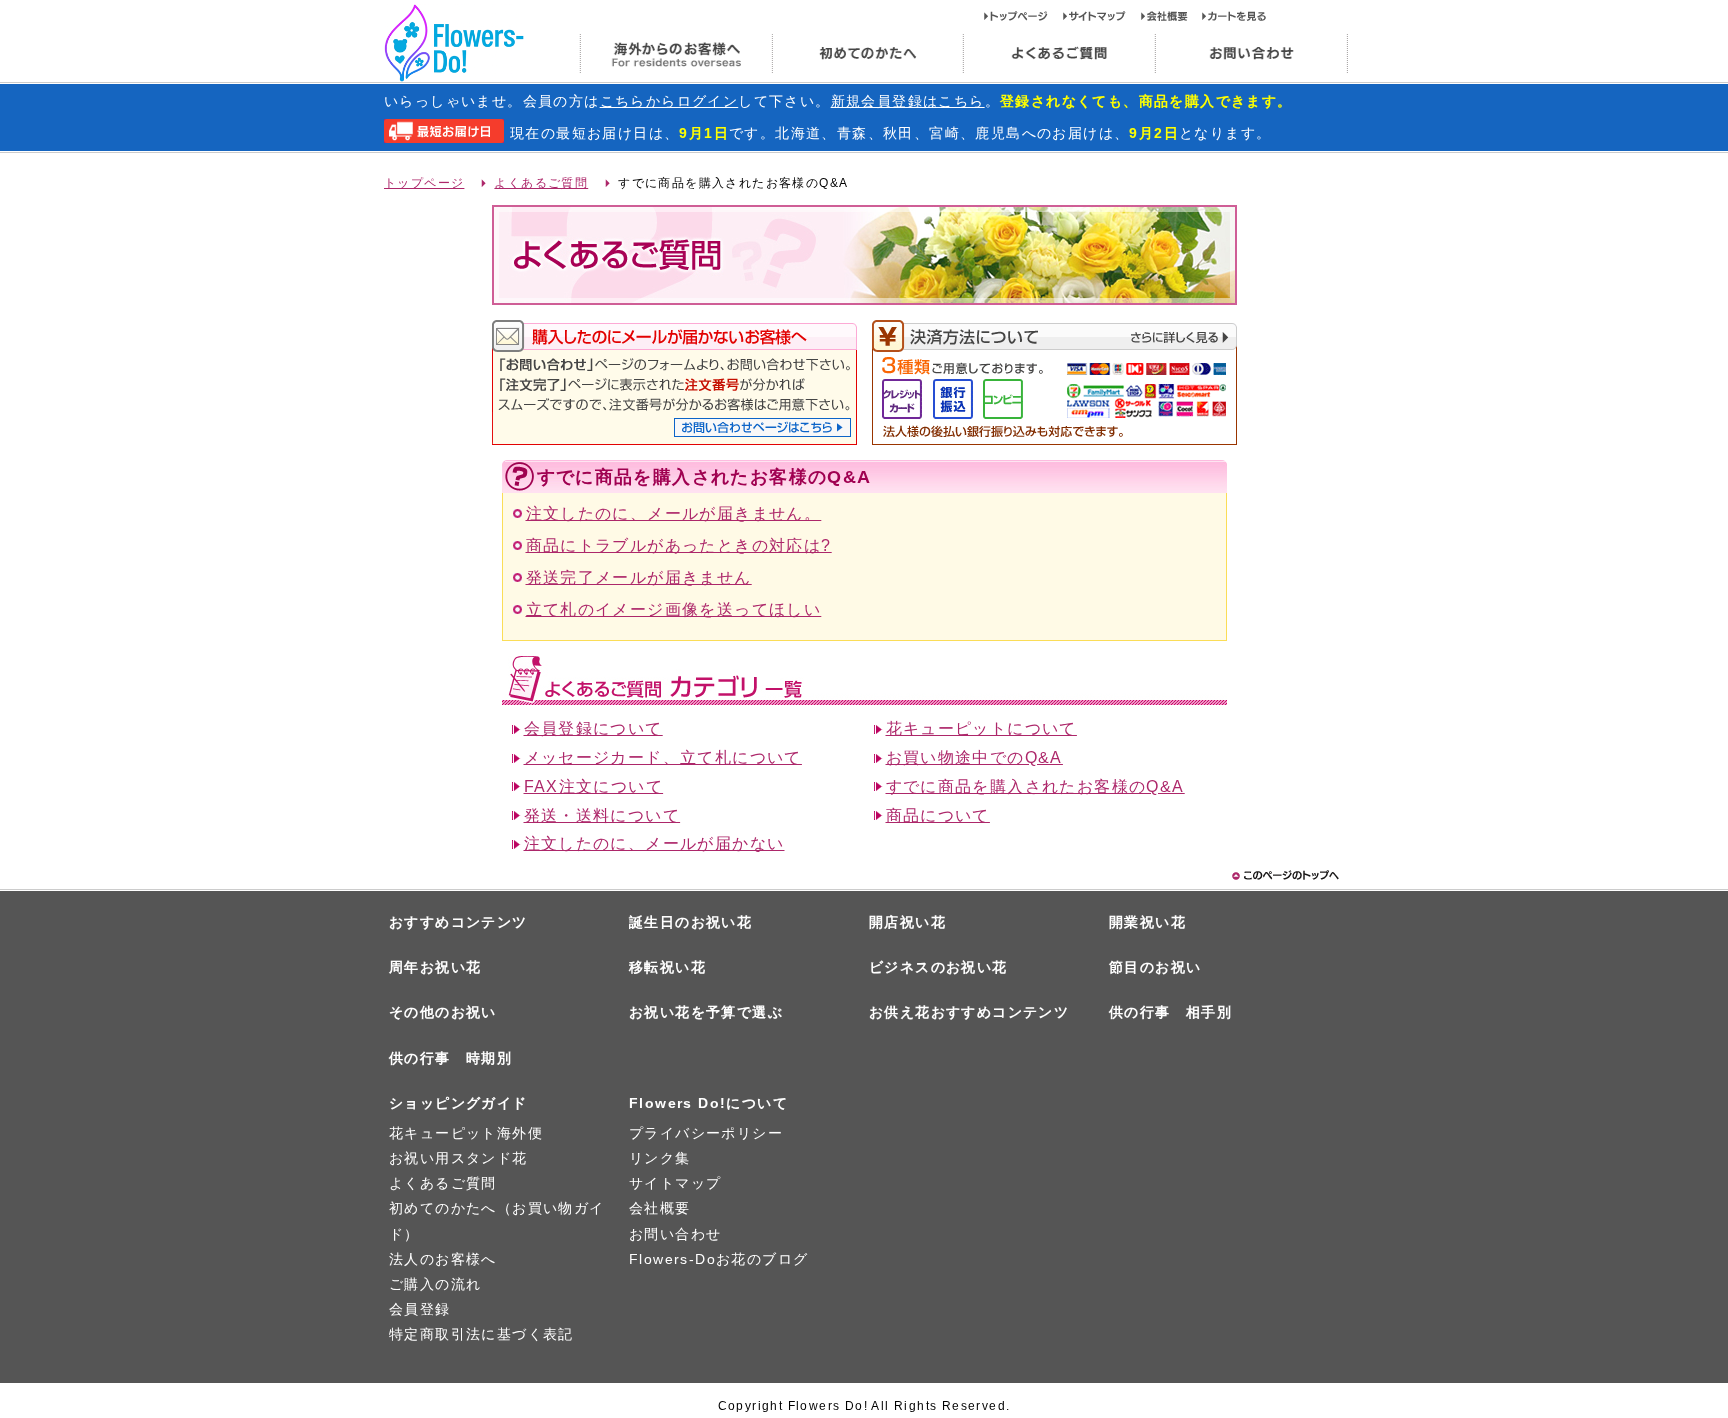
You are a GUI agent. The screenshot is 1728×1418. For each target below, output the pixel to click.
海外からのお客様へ (675, 54)
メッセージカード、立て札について (663, 757)
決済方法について (1054, 336)
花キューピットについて (981, 728)
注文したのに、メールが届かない (654, 843)
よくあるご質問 (1059, 54)
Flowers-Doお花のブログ (718, 1259)
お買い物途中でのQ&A (974, 757)
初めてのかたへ (867, 54)
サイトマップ (1102, 16)
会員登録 (420, 1309)
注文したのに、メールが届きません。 (674, 513)
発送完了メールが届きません (639, 577)
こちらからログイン (669, 101)
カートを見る (1234, 16)
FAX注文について (594, 786)
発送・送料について (602, 815)
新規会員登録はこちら (908, 101)
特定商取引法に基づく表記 (481, 1334)
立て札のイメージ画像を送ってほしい (674, 609)
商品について (938, 815)
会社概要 (1171, 16)
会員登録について (593, 728)
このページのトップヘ (1284, 875)
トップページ (1023, 16)
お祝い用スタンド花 (458, 1158)
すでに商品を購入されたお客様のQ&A (1035, 786)
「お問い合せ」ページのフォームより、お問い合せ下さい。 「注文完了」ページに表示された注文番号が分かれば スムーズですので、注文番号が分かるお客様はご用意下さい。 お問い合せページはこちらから (762, 427)
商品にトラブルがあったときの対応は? (679, 545)
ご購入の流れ (435, 1284)
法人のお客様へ (443, 1259)
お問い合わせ (1251, 54)
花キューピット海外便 (466, 1133)
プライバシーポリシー (706, 1133)
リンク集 (660, 1158)
